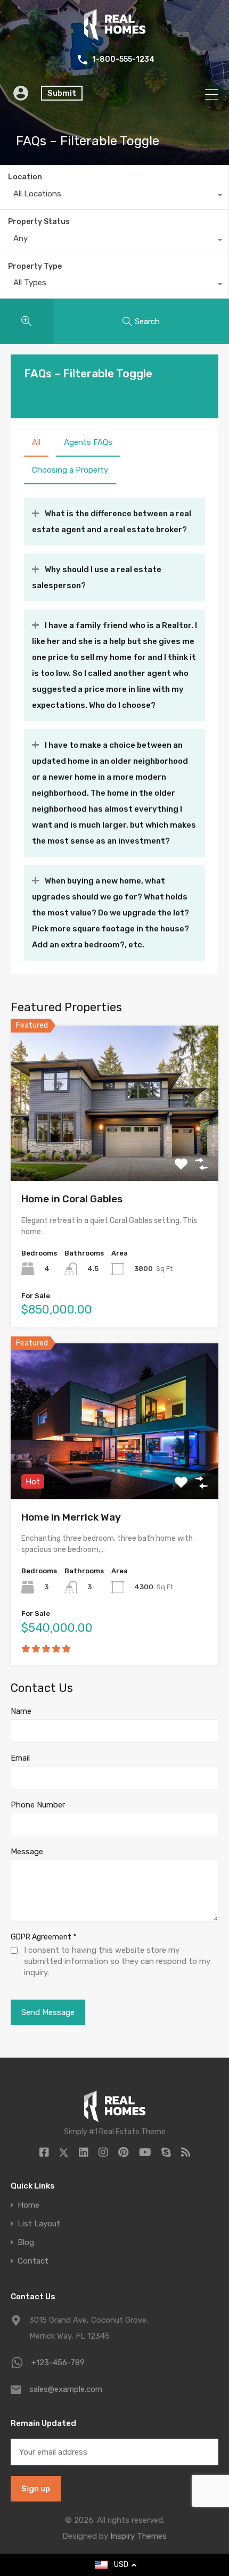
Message (27, 1852)
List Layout (39, 2224)
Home (28, 2205)
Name (21, 1711)
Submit (62, 93)
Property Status (39, 222)
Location (25, 177)
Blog (26, 2243)
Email (20, 1758)
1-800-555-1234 (123, 60)
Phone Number (38, 1805)
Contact (33, 2261)
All (36, 442)
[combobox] (114, 196)
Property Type (35, 266)
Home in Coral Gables (72, 1199)
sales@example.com (66, 2389)
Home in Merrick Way (71, 1517)
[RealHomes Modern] (115, 36)
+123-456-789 (58, 2363)
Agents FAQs (88, 442)
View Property (115, 1150)
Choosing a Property (70, 470)
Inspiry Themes (138, 2536)
